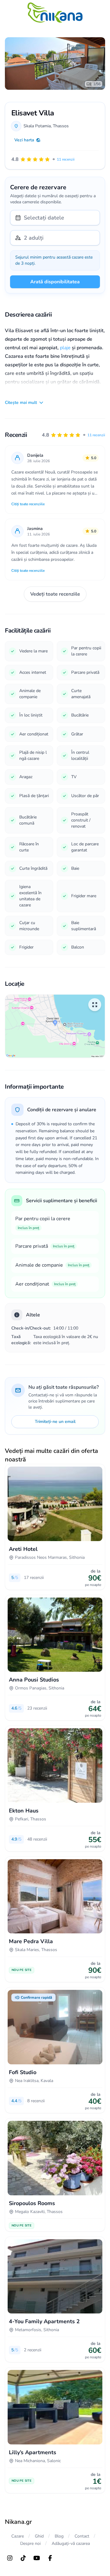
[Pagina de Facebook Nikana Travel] (50, 2558)
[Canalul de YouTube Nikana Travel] (37, 2558)
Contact (82, 2536)
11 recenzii (96, 435)
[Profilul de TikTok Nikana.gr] (23, 2558)
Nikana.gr (18, 2522)
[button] (73, 435)
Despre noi (30, 2543)
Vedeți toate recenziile (55, 594)
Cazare (18, 2536)
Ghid (39, 2536)
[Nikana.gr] (55, 13)
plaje (65, 348)
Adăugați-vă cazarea (71, 2543)
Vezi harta (24, 140)
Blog (59, 2536)
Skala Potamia (37, 126)
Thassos (61, 126)
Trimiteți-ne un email (55, 1422)
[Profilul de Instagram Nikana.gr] (10, 2558)
